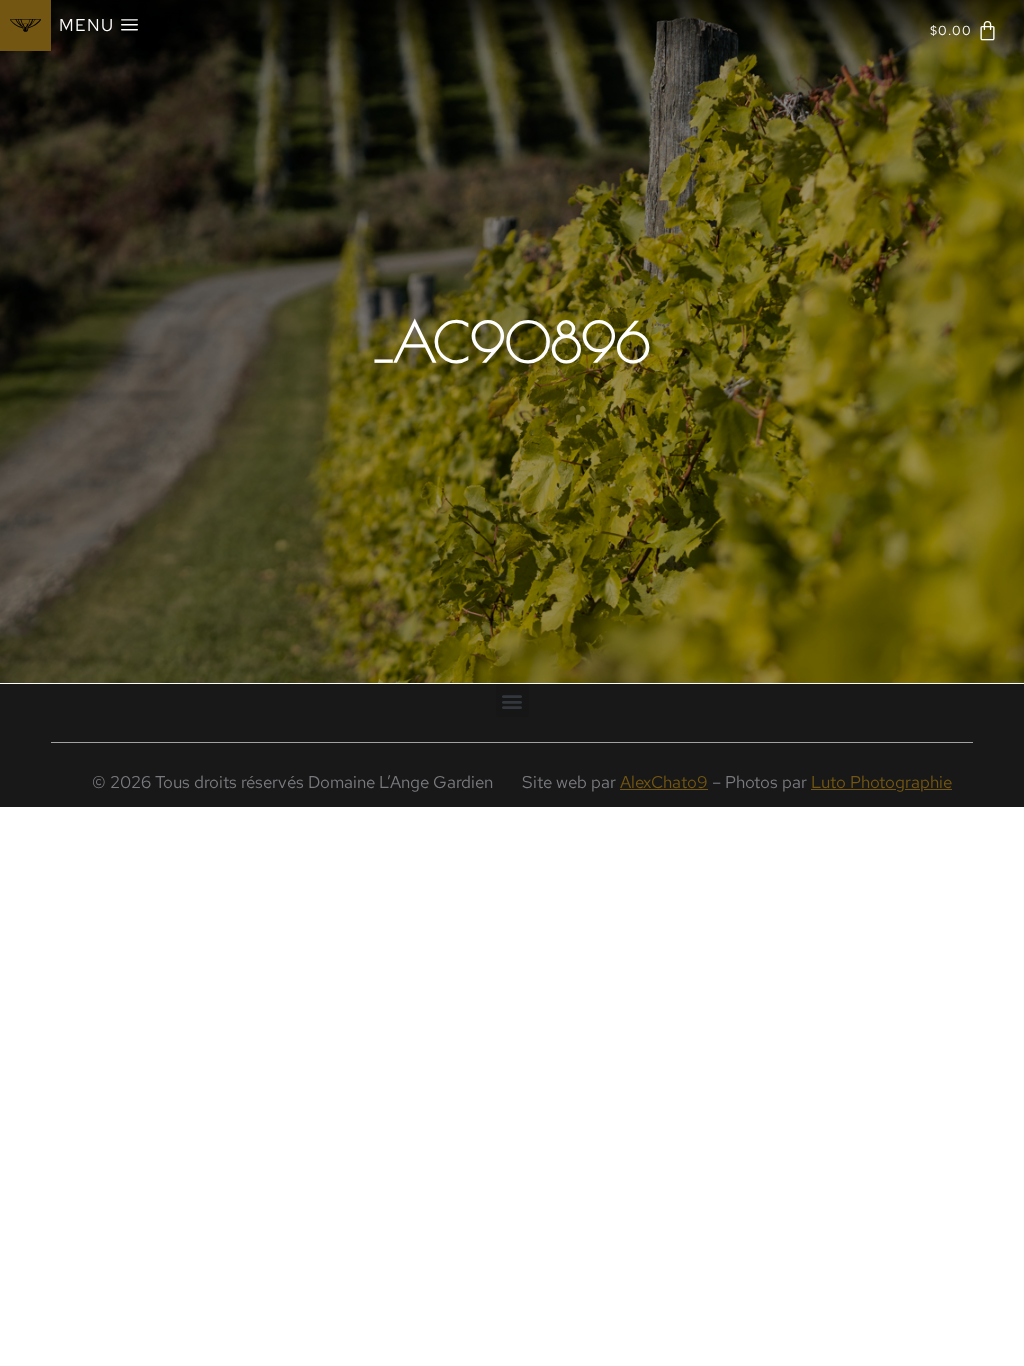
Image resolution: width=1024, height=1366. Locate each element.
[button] (512, 700)
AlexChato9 (664, 782)
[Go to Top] (994, 1336)
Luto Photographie (881, 782)
